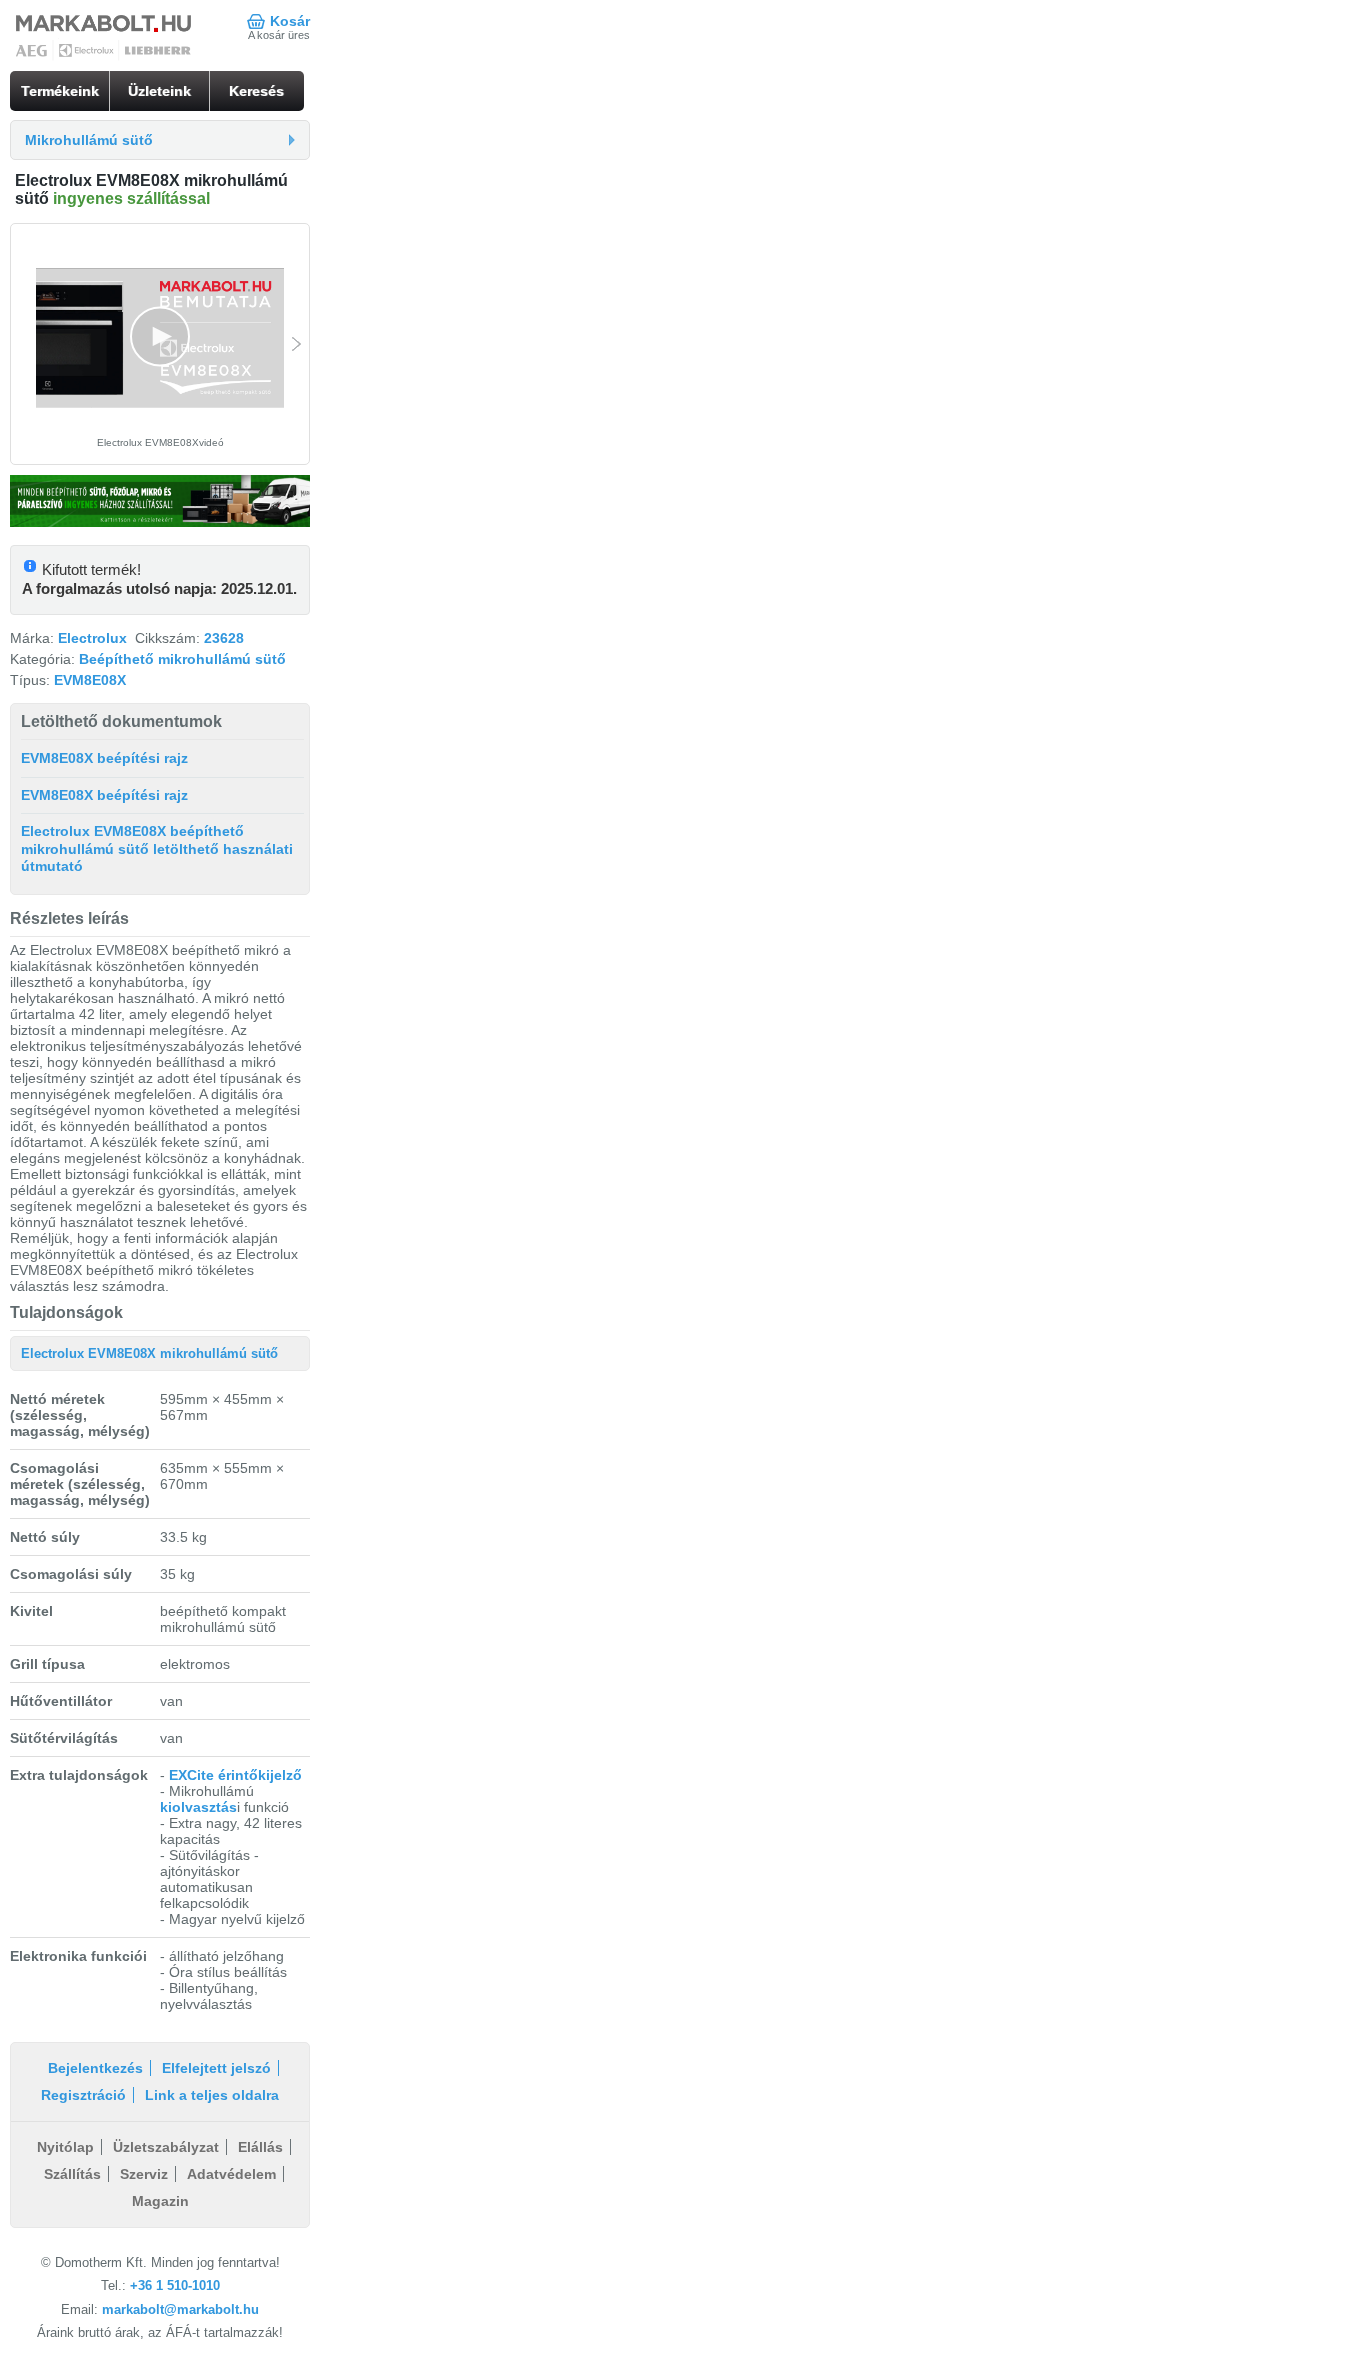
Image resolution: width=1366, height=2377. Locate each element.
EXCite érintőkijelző (235, 1775)
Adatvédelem (231, 2174)
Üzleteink (159, 91)
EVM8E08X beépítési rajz (104, 758)
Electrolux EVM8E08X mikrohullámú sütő (149, 1353)
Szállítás (72, 2174)
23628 (224, 638)
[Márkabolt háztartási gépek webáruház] (105, 38)
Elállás (260, 2147)
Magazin (160, 2201)
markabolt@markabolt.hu (180, 2309)
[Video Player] (160, 338)
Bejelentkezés (95, 2068)
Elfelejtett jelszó (216, 2068)
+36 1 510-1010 (175, 2285)
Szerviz (144, 2174)
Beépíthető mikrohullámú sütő (182, 659)
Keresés (256, 91)
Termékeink (60, 91)
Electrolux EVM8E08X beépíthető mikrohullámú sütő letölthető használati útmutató (157, 848)
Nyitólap (65, 2147)
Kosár (290, 21)
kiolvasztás (198, 1807)
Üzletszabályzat (166, 2147)
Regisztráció (83, 2095)
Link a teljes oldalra (212, 2095)
